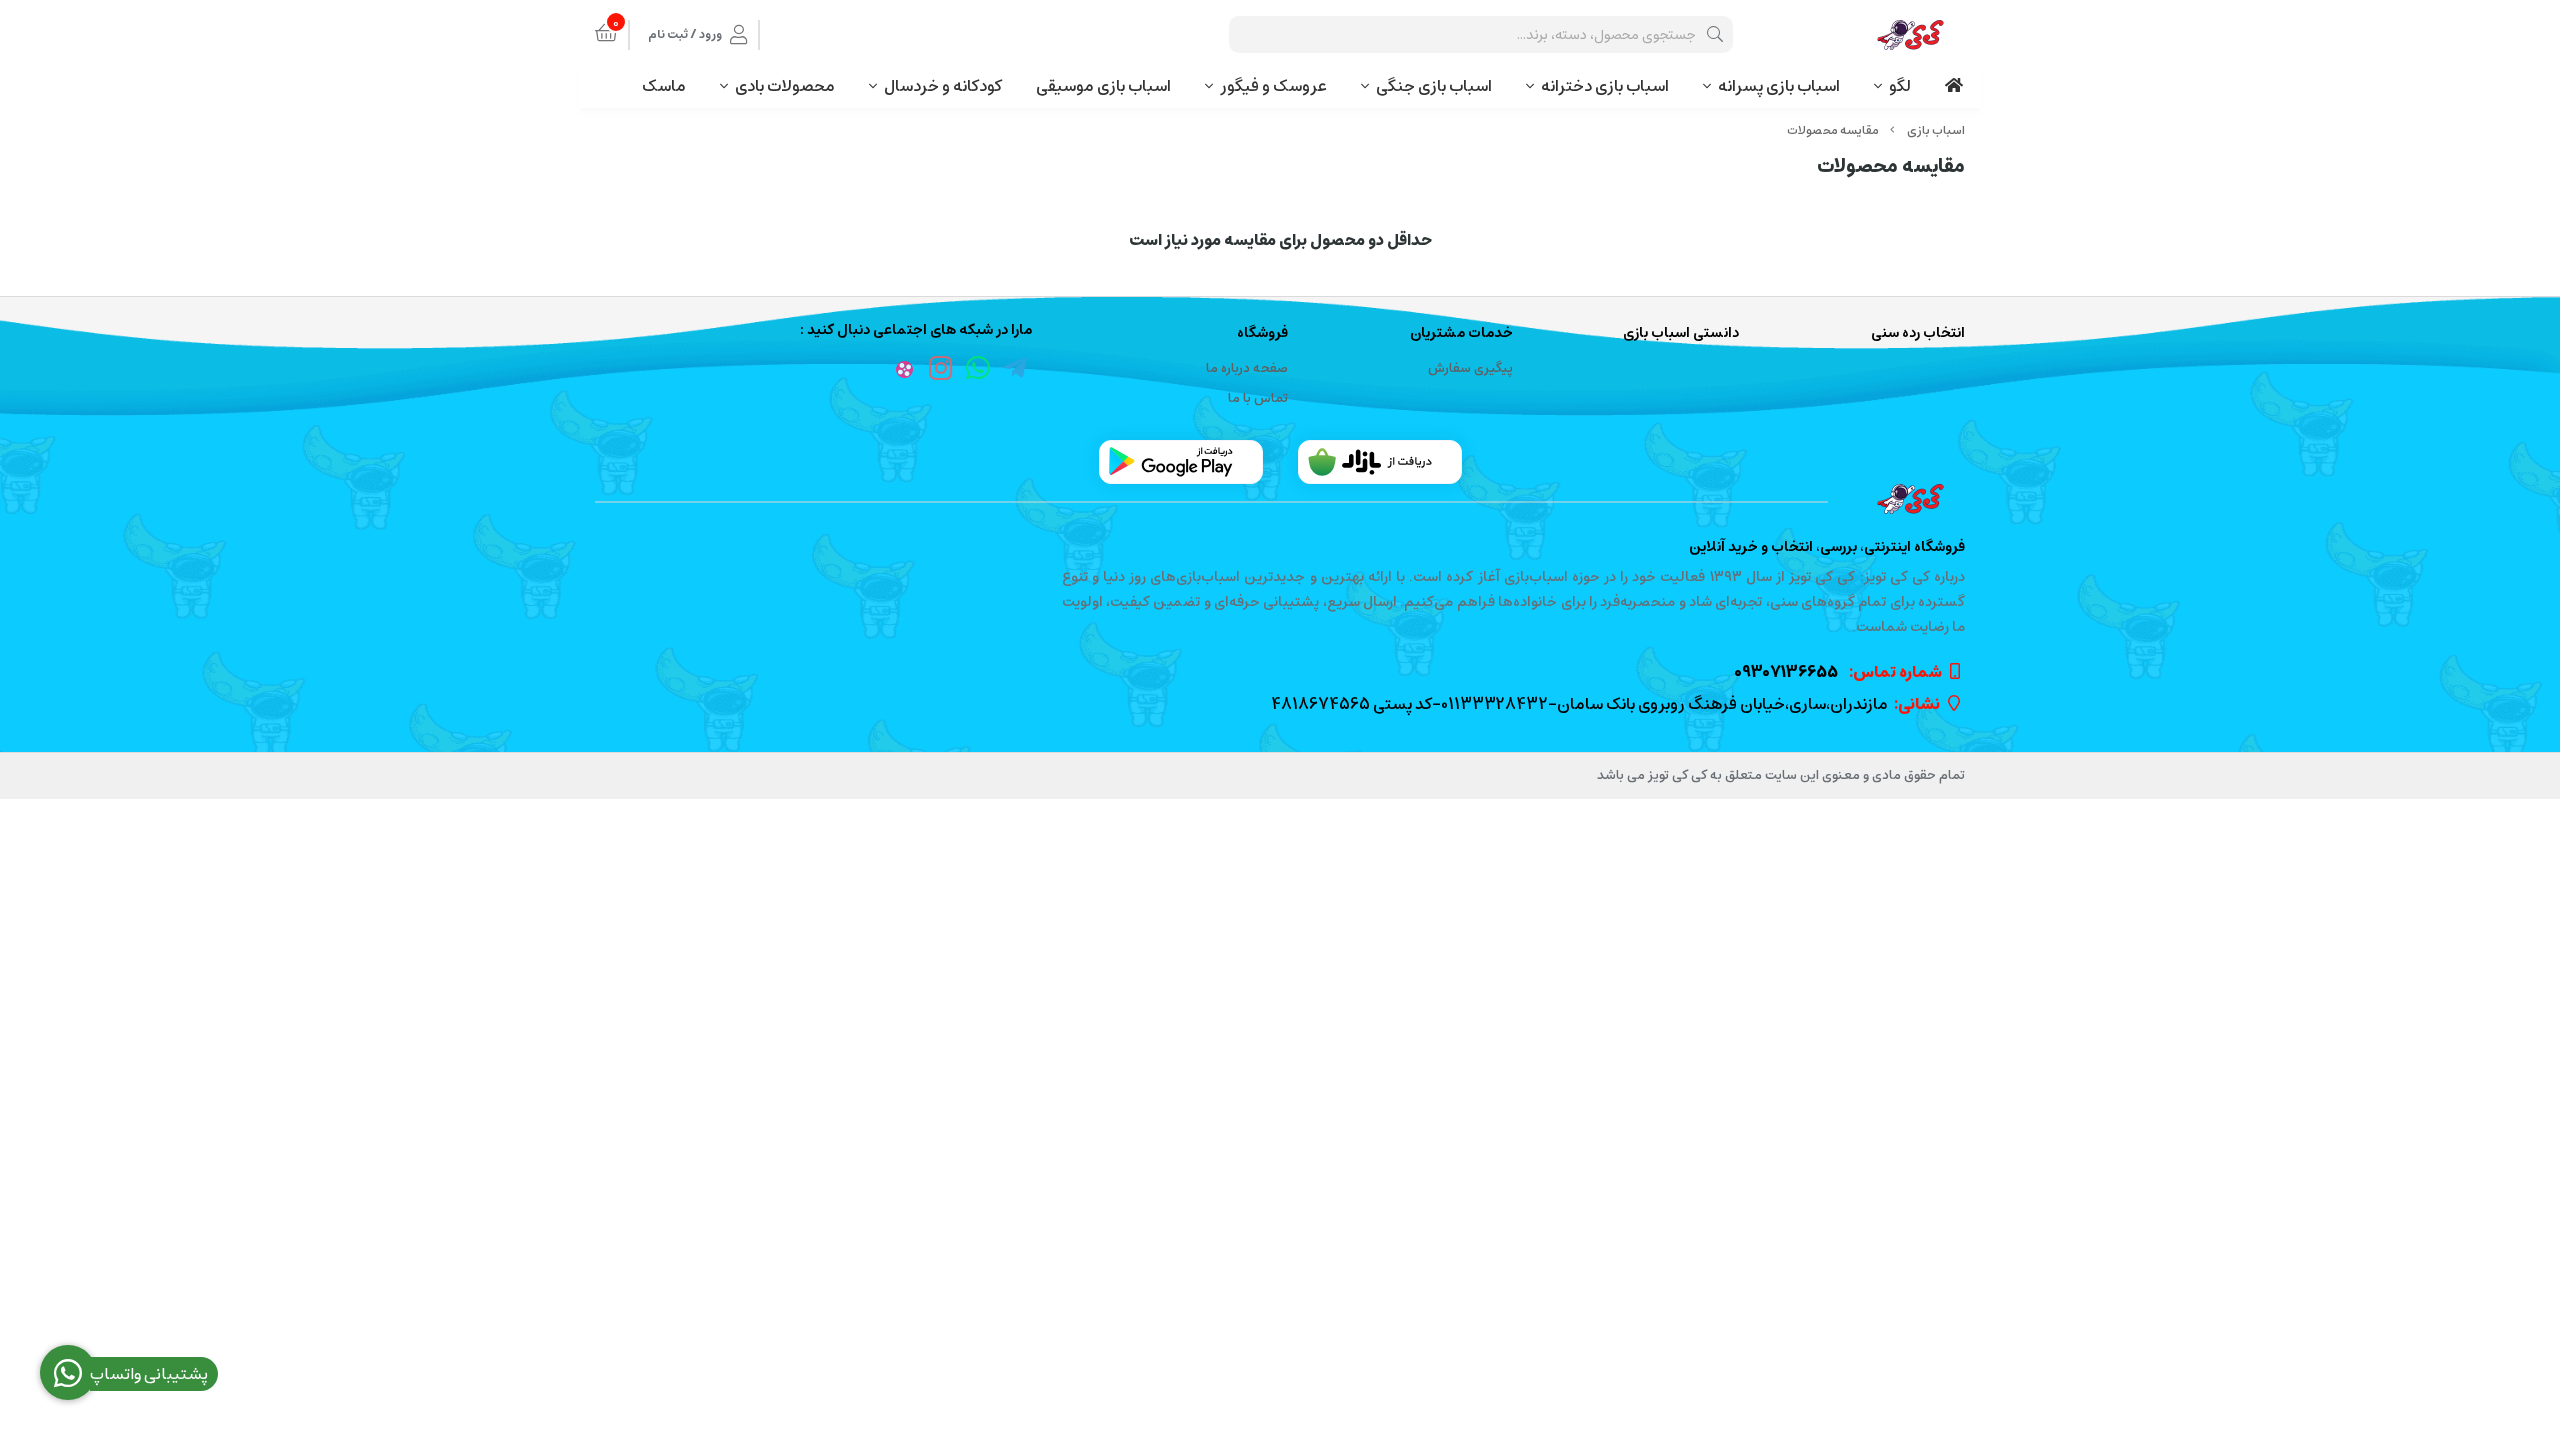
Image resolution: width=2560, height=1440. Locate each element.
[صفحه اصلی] (1936, 130)
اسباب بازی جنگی (1434, 86)
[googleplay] (1181, 462)
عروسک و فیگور (1273, 86)
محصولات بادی (785, 86)
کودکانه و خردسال (943, 86)
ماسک (664, 86)
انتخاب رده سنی (1918, 333)
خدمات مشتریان (1461, 333)
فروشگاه (1262, 333)
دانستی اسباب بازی (1681, 333)
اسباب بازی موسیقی (1103, 86)
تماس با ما (1258, 398)
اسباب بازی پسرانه (1779, 86)
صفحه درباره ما (1247, 368)
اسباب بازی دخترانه (1605, 86)
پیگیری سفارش (1470, 368)
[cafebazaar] (1380, 462)
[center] (1715, 34)
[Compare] (1280, 499)
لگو (1900, 86)
